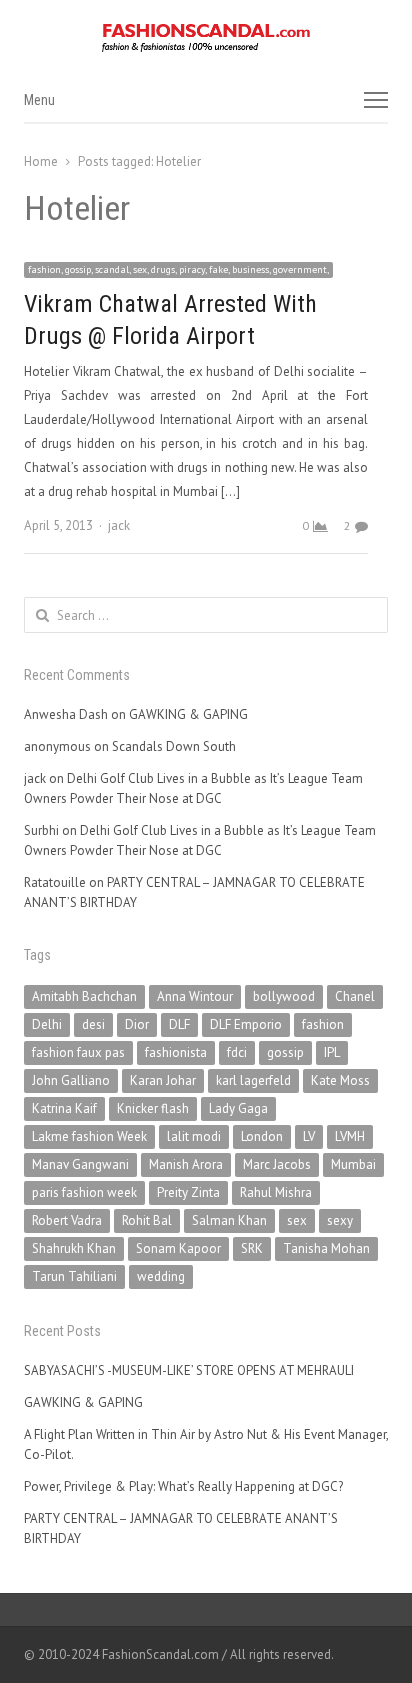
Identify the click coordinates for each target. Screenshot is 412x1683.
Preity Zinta (188, 1192)
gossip (285, 1052)
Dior (137, 1024)
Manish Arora (186, 1164)
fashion (323, 1024)
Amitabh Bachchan (84, 996)
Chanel (355, 996)
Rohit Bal (147, 1220)
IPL (332, 1052)
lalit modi (194, 1136)
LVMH (350, 1136)
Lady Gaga (238, 1108)
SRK (252, 1248)
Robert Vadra (67, 1220)
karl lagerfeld (253, 1080)
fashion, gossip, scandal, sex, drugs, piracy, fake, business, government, (178, 269)
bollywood (284, 996)
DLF (179, 1024)
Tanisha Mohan (326, 1248)
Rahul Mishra (276, 1192)
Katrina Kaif (64, 1108)
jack (119, 525)
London (262, 1136)
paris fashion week (84, 1192)
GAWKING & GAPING (188, 714)
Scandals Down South (174, 746)
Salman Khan (229, 1220)
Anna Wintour (195, 996)
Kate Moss (340, 1080)
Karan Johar (163, 1080)
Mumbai (353, 1164)
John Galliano (71, 1080)
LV (309, 1136)
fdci (237, 1052)
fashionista (176, 1052)
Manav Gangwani (80, 1164)
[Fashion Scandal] (206, 38)
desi (93, 1024)
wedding (161, 1276)
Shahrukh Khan (74, 1248)
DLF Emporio (246, 1024)
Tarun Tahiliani (74, 1276)
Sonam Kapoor (178, 1248)
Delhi (47, 1024)
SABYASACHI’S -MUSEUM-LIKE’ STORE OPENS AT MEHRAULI (189, 1370)
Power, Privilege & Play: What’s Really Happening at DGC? (183, 1486)
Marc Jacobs (277, 1164)
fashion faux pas (78, 1052)
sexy (340, 1220)
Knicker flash (153, 1108)
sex (297, 1220)
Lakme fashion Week (89, 1136)
